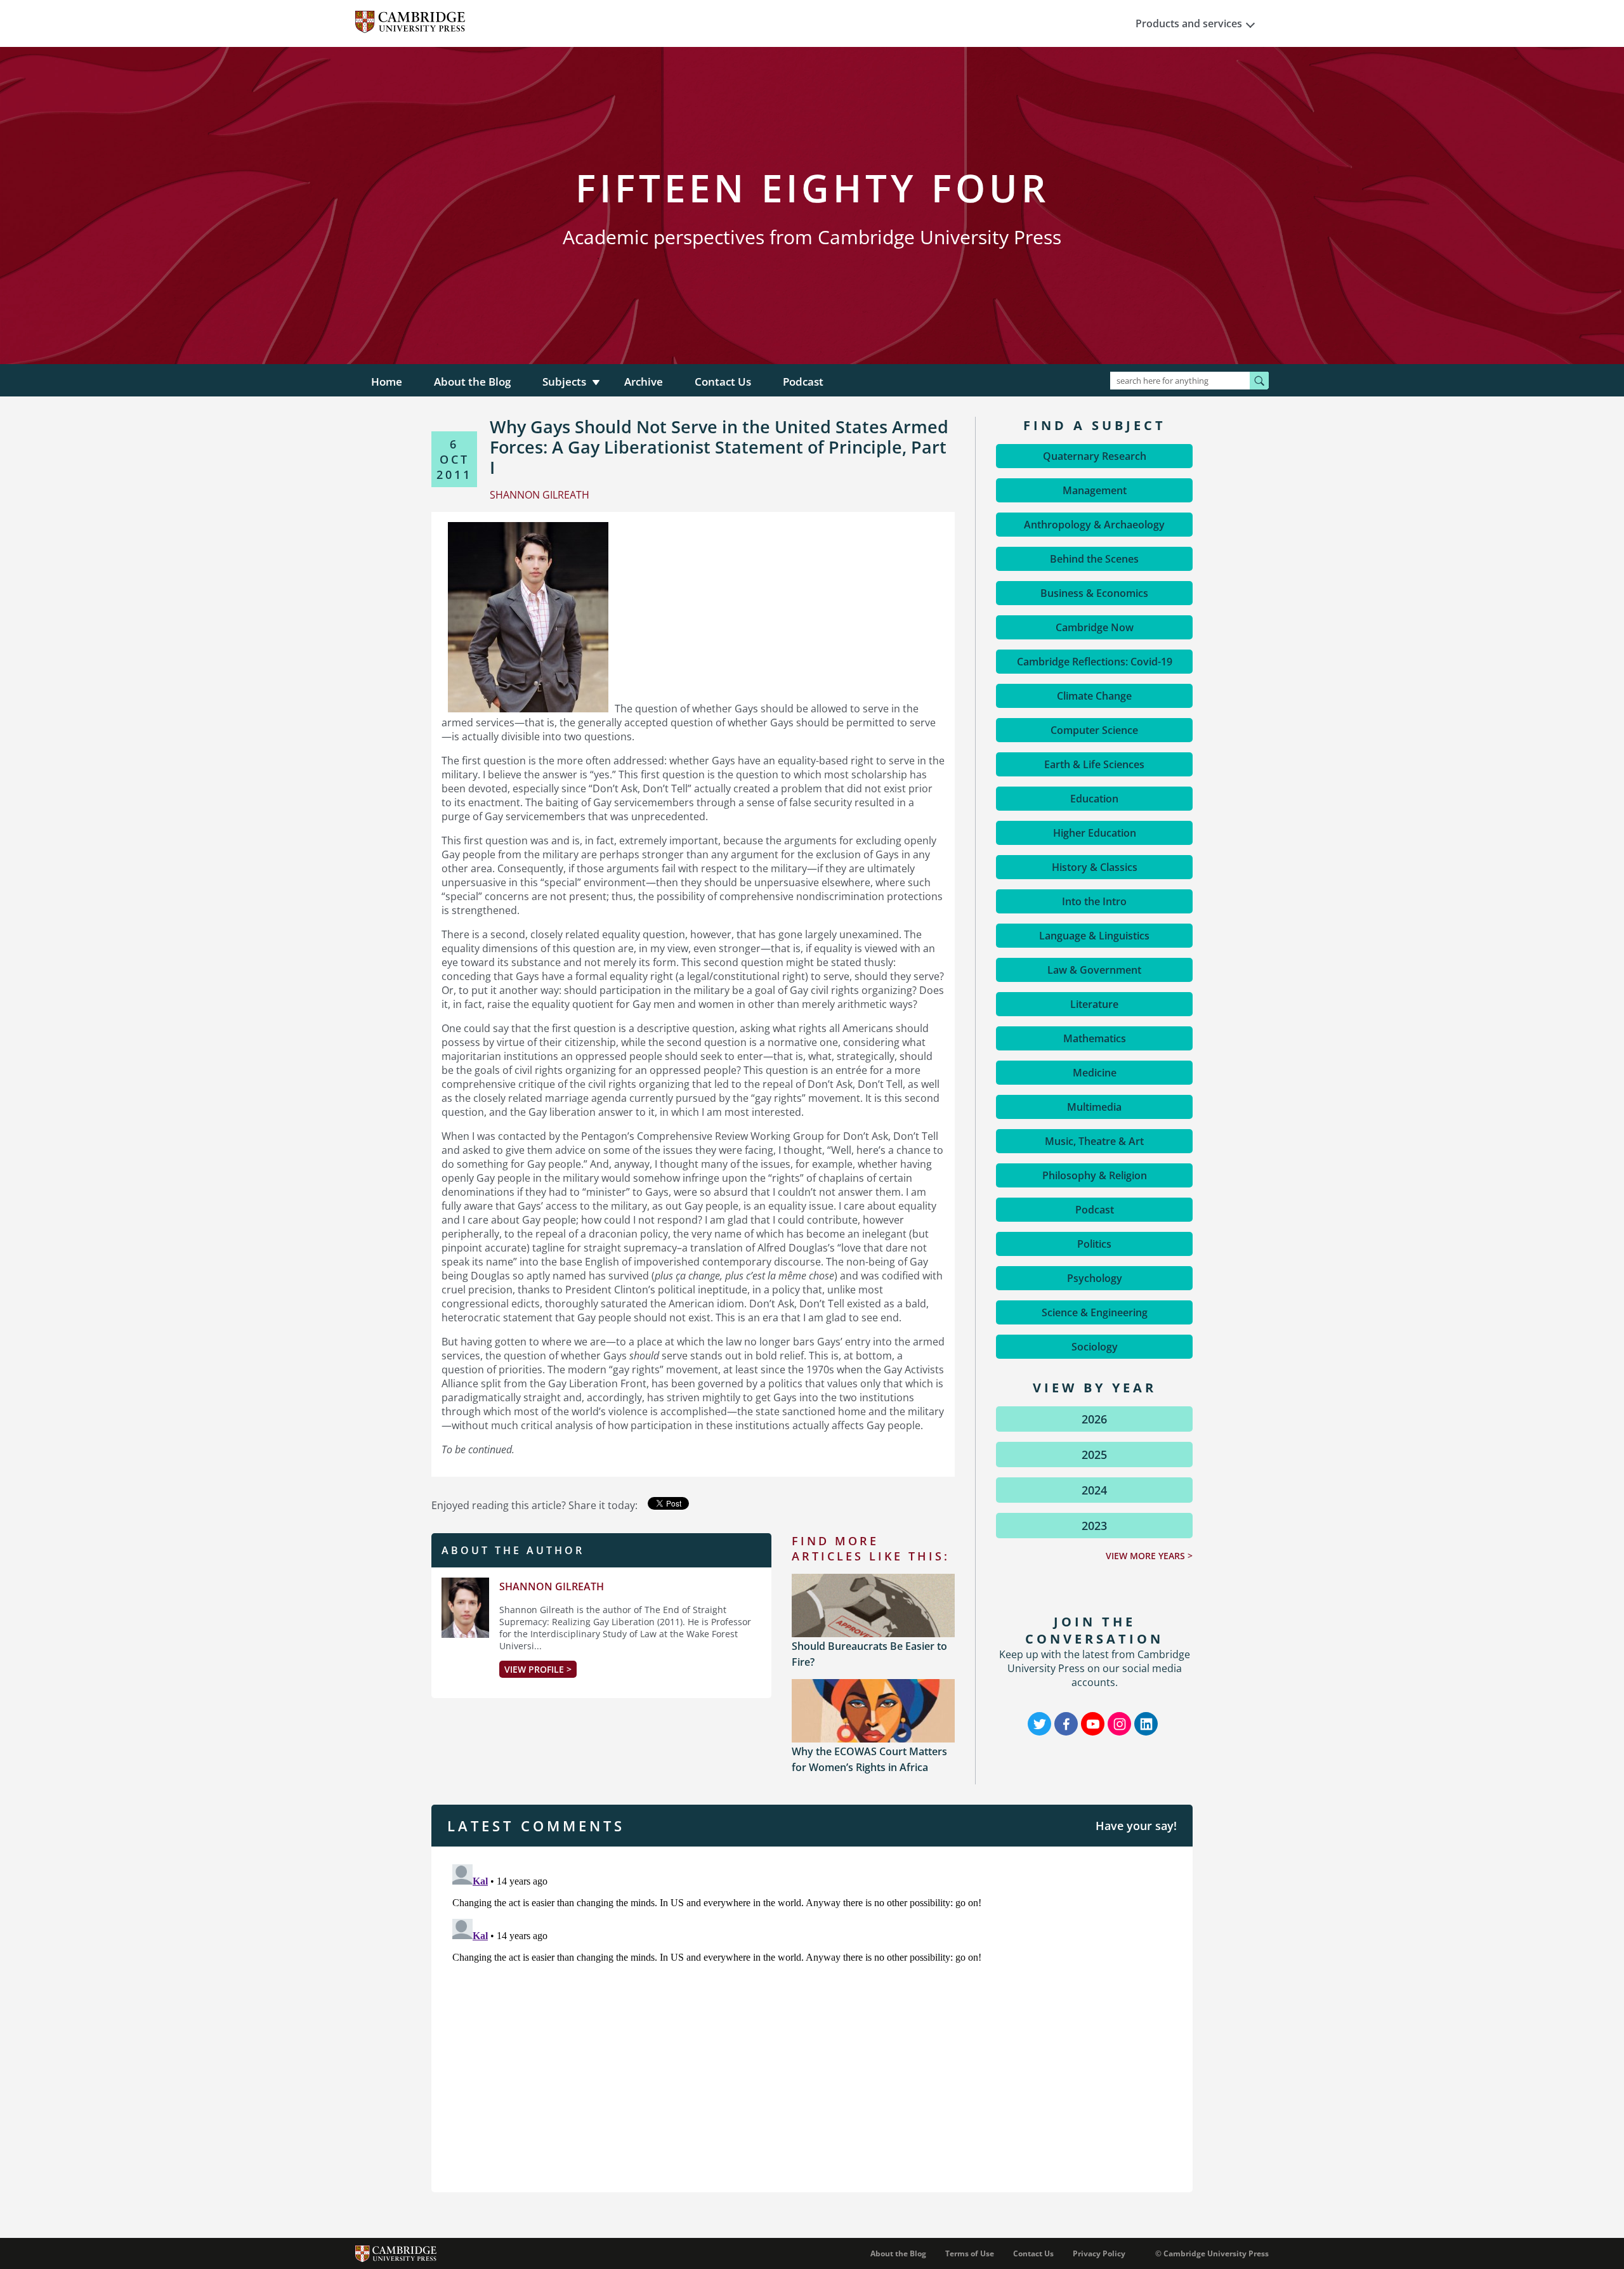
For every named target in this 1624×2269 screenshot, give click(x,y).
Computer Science (1094, 730)
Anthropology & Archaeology (1094, 525)
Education (1094, 799)
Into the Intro (1094, 901)
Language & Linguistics (1094, 936)
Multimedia (1094, 1107)
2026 (1094, 1419)
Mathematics (1095, 1038)
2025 (1094, 1455)
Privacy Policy (1099, 2253)
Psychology (1095, 1278)
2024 (1094, 1490)
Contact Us (723, 382)
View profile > (538, 1669)
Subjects (564, 382)
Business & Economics (1094, 593)
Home (387, 382)
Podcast (803, 382)
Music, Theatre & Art (1094, 1141)
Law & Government (1094, 970)
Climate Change (1094, 696)
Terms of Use (970, 2253)
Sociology (1095, 1347)
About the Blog (472, 382)
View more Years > (1149, 1556)
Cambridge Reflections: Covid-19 (1095, 662)
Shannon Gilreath (552, 1586)
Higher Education (1095, 833)
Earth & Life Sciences (1094, 764)
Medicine (1095, 1073)
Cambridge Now (1095, 627)
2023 (1094, 1526)
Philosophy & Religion (1095, 1175)
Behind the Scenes (1094, 559)
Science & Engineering (1095, 1312)
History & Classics (1095, 867)
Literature (1094, 1004)
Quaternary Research (1095, 456)
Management (1095, 490)
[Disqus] (812, 2018)
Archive (644, 382)
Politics (1094, 1244)
